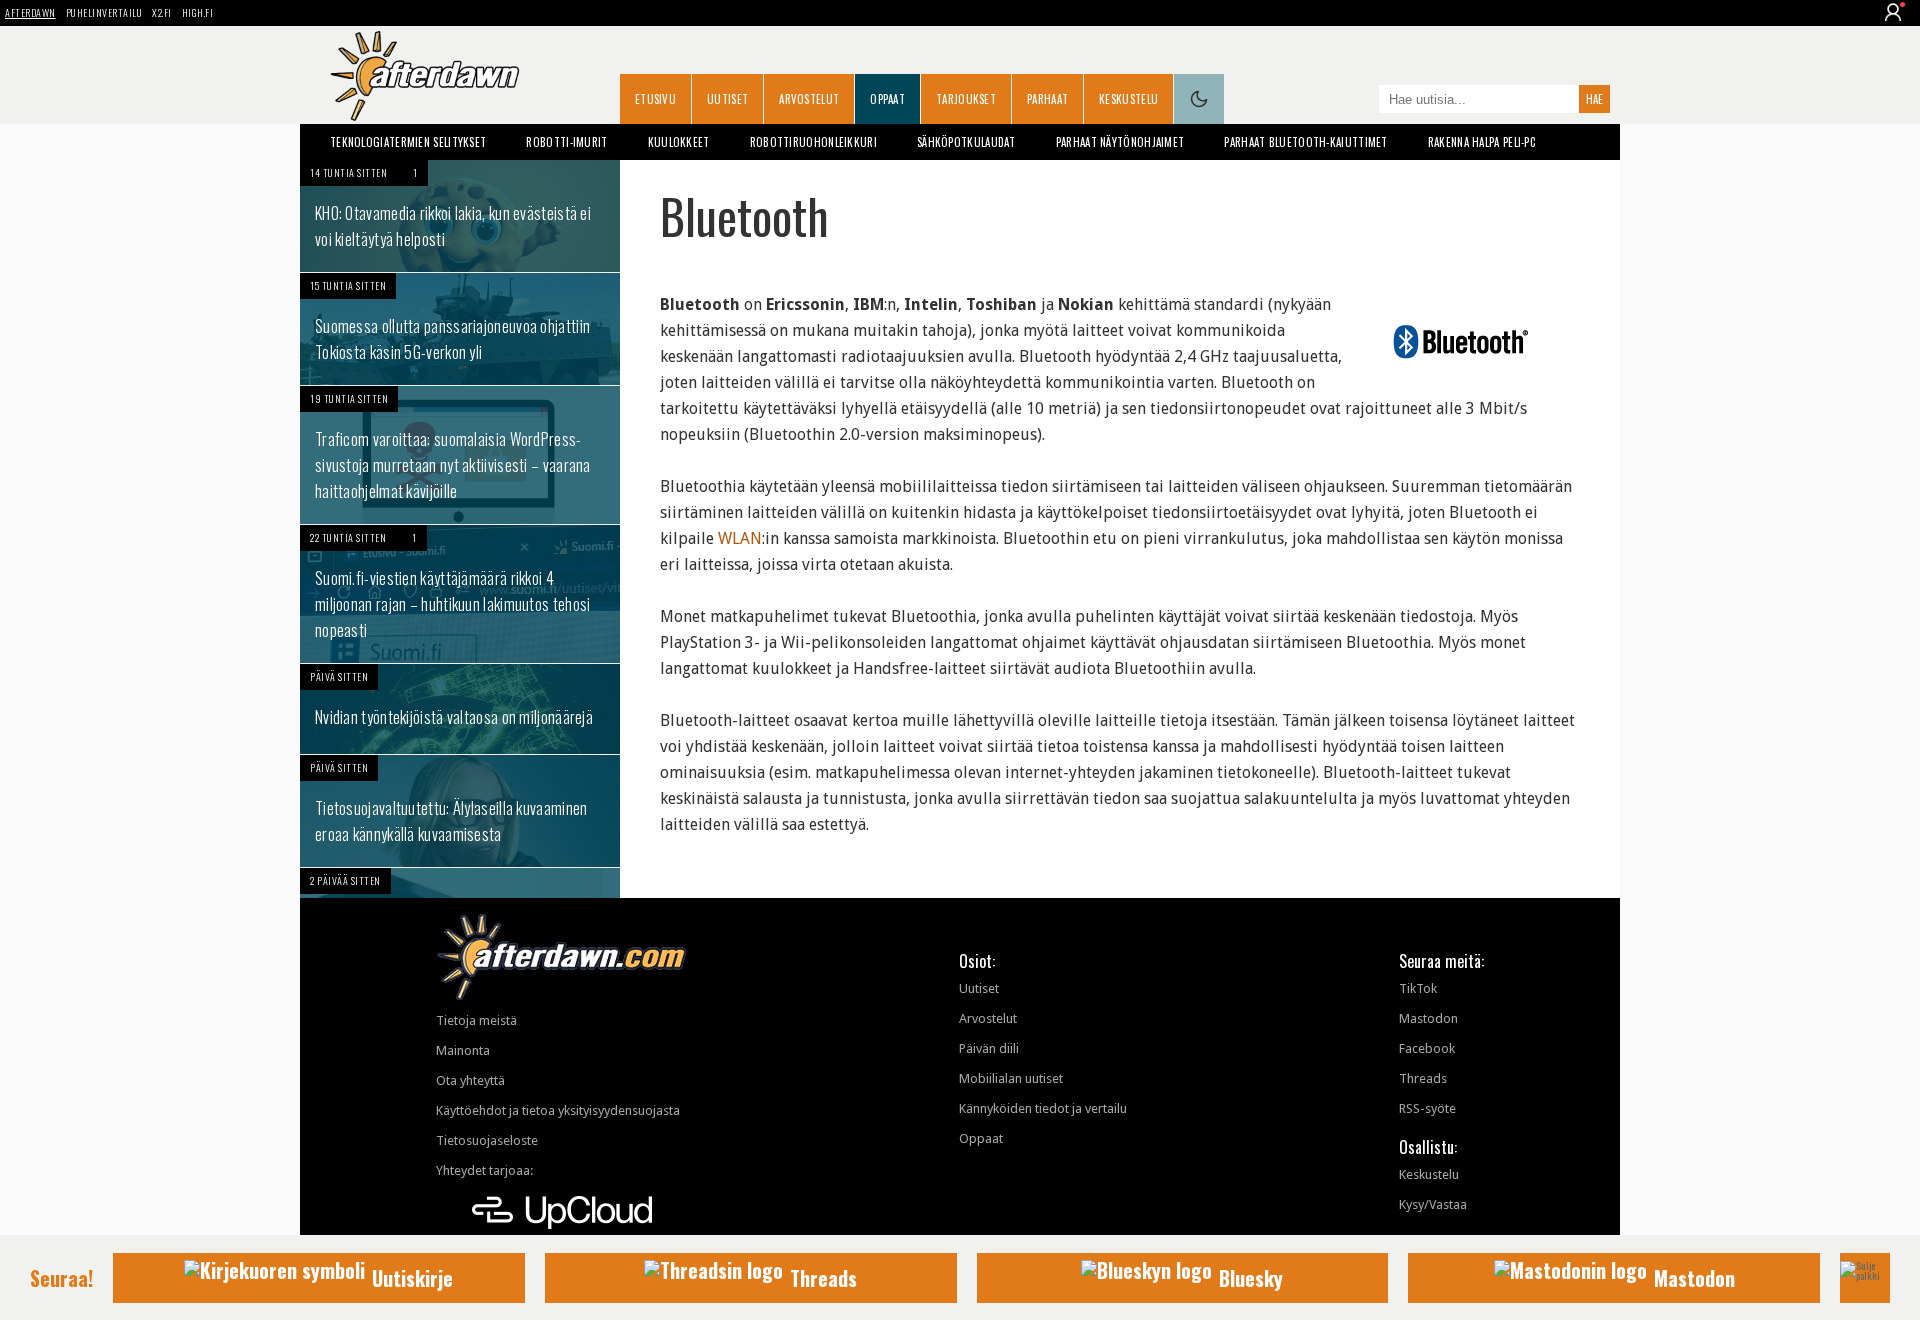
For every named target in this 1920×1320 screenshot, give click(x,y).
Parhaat (1047, 99)
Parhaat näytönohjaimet (1120, 142)
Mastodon (1428, 1018)
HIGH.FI (198, 12)
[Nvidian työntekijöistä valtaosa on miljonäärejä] (460, 709)
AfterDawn (30, 12)
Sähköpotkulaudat (966, 142)
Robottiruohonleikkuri (813, 142)
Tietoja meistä (476, 1020)
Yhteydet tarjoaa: (484, 1170)
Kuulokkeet (679, 142)
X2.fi (162, 12)
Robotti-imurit (566, 142)
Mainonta (463, 1050)
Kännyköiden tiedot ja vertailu (1043, 1108)
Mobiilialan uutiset (1011, 1078)
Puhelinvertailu (104, 12)
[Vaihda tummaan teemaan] (1199, 99)
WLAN (740, 538)
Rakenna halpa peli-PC (1481, 142)
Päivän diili (989, 1048)
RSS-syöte (1427, 1108)
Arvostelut (809, 99)
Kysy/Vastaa (1433, 1204)
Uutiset (727, 99)
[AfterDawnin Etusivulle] (425, 76)
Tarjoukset (966, 99)
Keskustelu (1128, 99)
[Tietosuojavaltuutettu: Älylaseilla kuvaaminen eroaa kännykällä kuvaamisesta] (460, 811)
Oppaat (887, 99)
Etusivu (655, 99)
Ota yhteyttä (470, 1080)
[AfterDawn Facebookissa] (1359, 101)
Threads (1423, 1078)
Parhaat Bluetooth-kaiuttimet (1305, 142)
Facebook (1427, 1048)
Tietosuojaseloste (487, 1140)
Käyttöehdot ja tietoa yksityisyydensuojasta (558, 1110)
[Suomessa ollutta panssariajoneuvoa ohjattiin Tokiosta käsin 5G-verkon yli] (460, 329)
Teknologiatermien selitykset (408, 142)
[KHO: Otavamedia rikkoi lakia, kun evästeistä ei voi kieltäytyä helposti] (460, 216)
